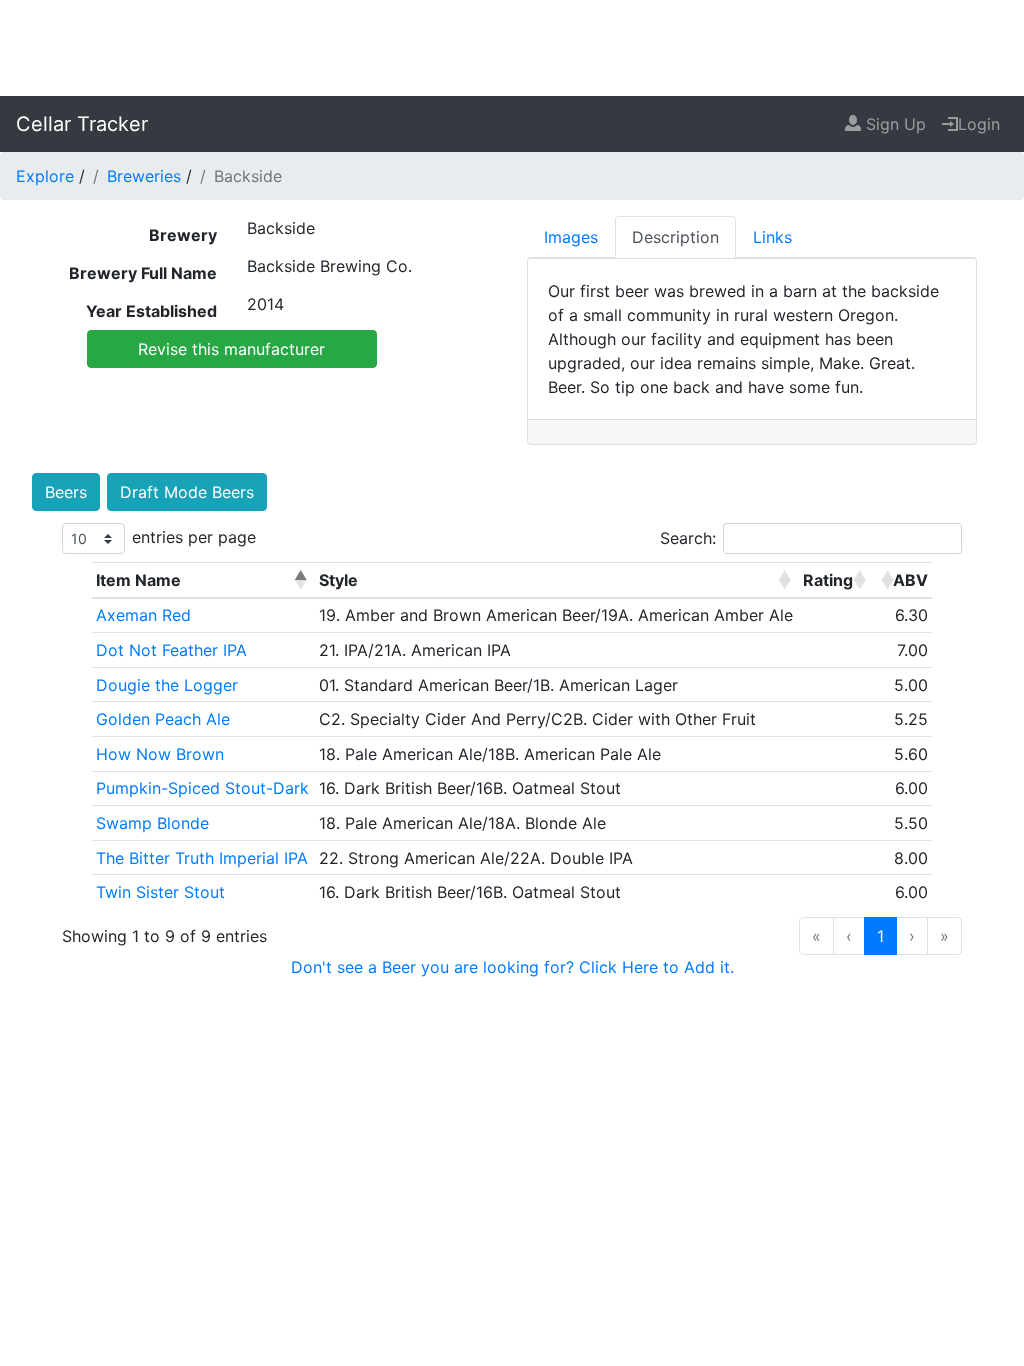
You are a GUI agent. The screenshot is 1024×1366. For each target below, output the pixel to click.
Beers (66, 492)
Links (772, 237)
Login (979, 124)
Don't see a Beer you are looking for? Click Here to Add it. (512, 967)
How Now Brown (160, 754)
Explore (45, 176)
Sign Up (893, 124)
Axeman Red (143, 615)
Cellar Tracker (82, 124)
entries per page (194, 537)
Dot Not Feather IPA (171, 650)
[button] (300, 580)
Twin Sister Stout (160, 892)
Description (675, 237)
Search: (688, 538)
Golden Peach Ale (163, 719)
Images (571, 237)
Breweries (144, 176)
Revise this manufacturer (231, 349)
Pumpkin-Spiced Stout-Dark (202, 788)
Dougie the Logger (167, 685)
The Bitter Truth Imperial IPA (202, 858)
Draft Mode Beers (187, 492)
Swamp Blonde (152, 823)
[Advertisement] (512, 45)
